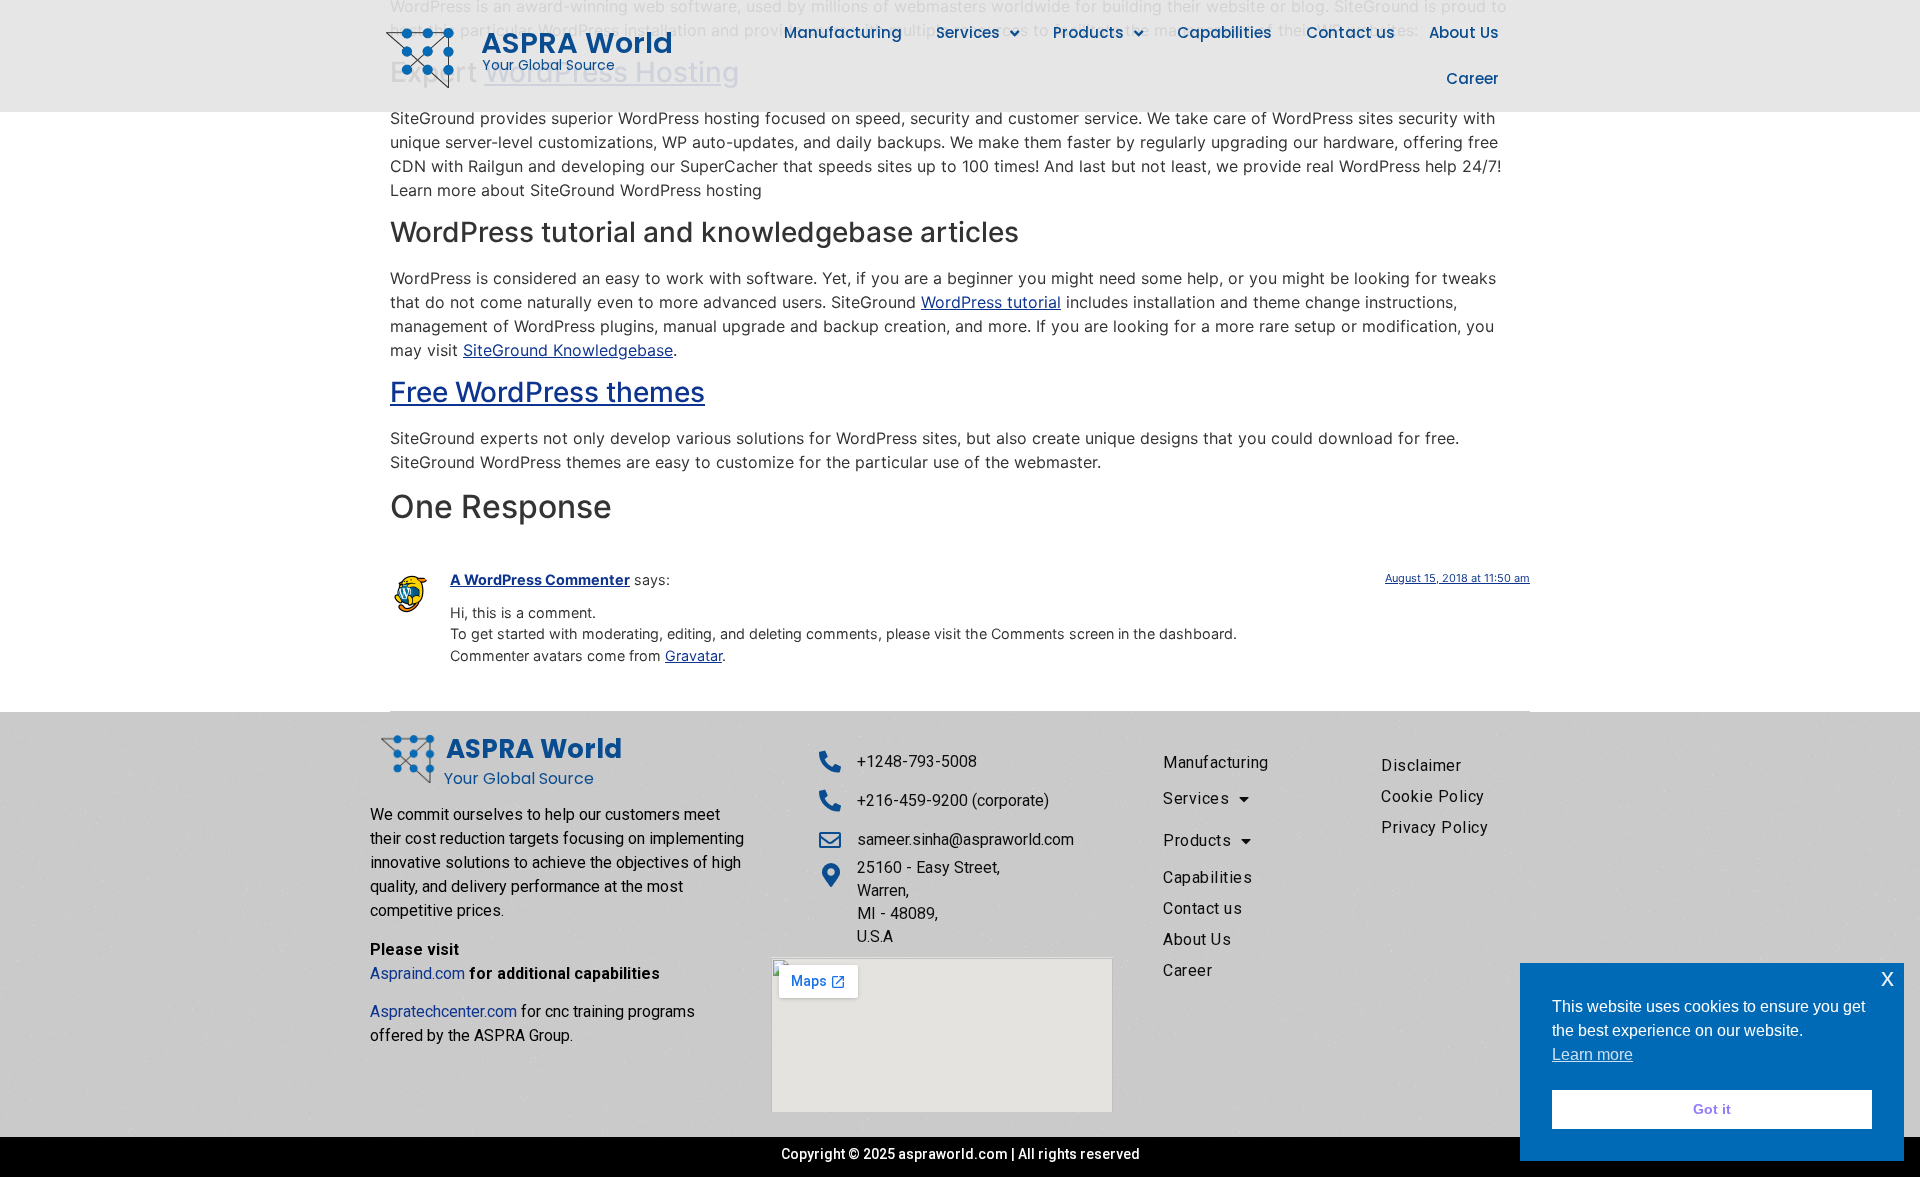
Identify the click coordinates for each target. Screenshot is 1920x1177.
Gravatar (693, 655)
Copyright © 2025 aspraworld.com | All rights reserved (960, 1154)
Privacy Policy (1434, 827)
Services (968, 32)
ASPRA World (577, 43)
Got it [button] (1712, 1109)
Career (1472, 78)
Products (1088, 32)
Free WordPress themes (547, 392)
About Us (1464, 32)
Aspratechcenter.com (443, 1011)
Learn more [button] (1592, 1054)
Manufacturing (843, 32)
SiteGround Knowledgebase (568, 350)
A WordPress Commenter (540, 579)
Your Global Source (548, 65)
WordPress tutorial (991, 302)
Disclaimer (1421, 765)
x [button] (1887, 977)
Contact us (1350, 32)
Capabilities (1224, 32)
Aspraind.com (417, 973)
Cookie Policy (1433, 796)
